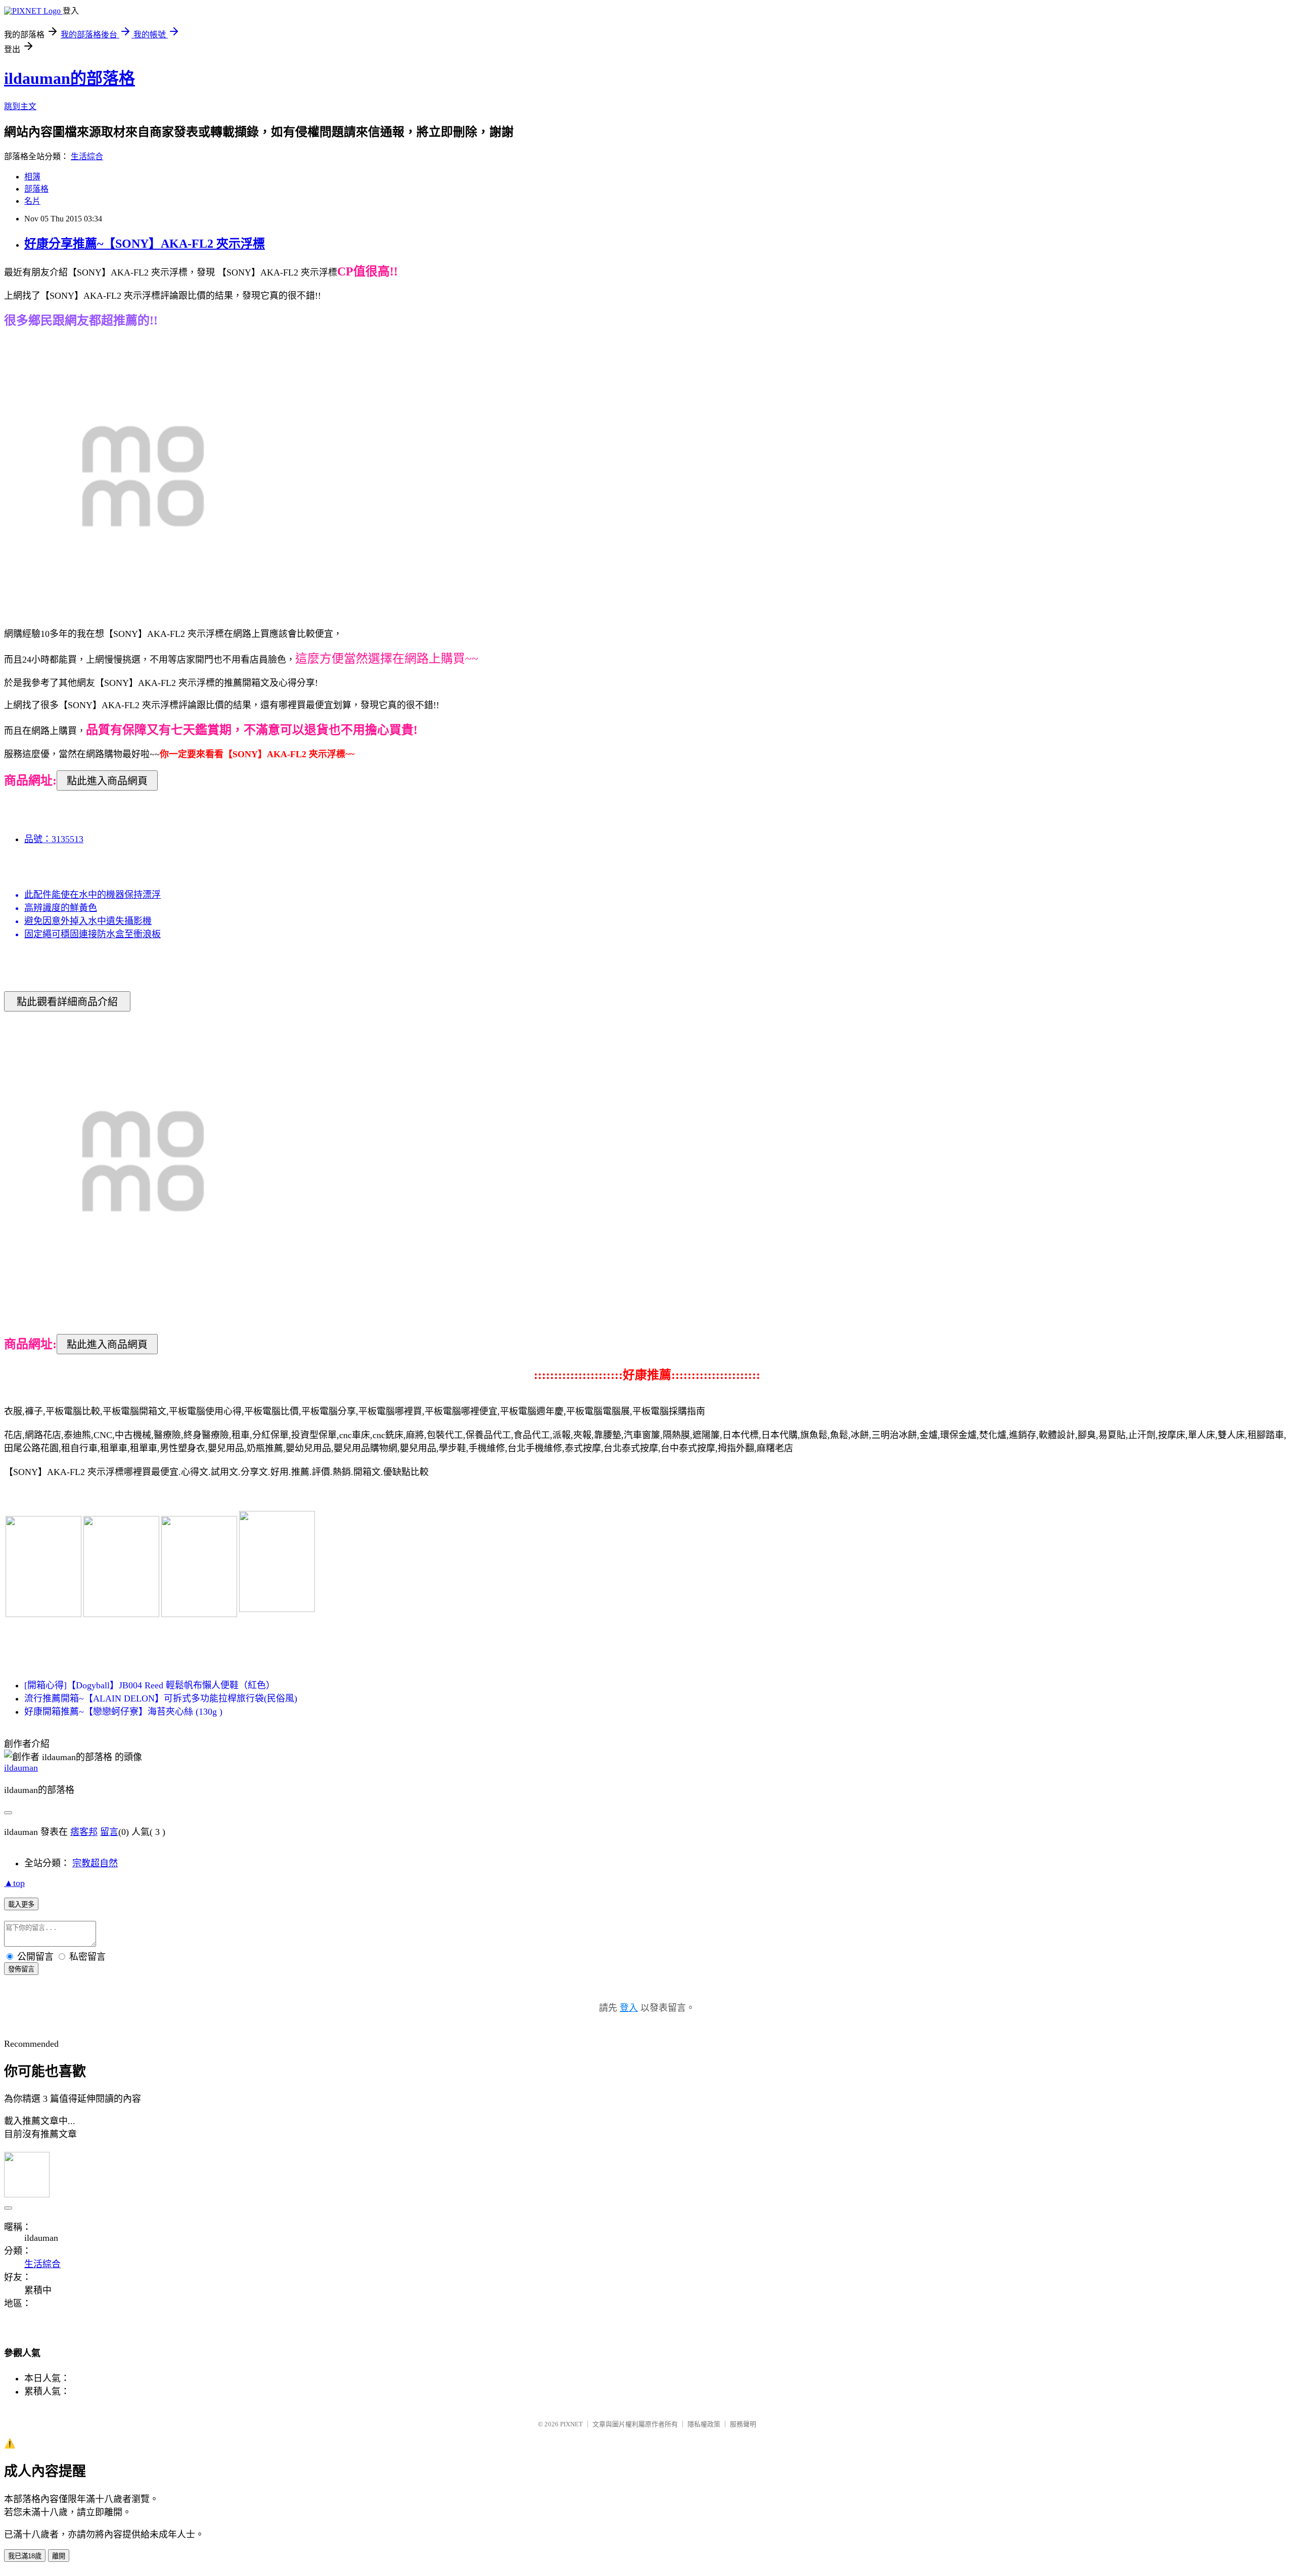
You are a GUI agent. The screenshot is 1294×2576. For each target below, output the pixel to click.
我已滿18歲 (25, 2556)
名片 (32, 201)
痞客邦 (84, 1832)
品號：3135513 (54, 839)
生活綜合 (87, 156)
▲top (14, 1883)
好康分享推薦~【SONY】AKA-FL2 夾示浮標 (145, 244)
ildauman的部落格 (70, 78)
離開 (59, 2556)
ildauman (21, 1768)
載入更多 (21, 1904)
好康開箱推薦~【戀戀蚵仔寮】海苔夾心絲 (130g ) (123, 1712)
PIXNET (571, 2424)
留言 (109, 1832)
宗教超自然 (95, 1863)
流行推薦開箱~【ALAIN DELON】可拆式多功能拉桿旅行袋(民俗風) (161, 1698)
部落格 (36, 189)
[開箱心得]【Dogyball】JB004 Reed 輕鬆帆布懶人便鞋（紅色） (150, 1685)
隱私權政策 (704, 2424)
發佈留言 (21, 1969)
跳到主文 (20, 106)
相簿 (32, 177)
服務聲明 (743, 2424)
